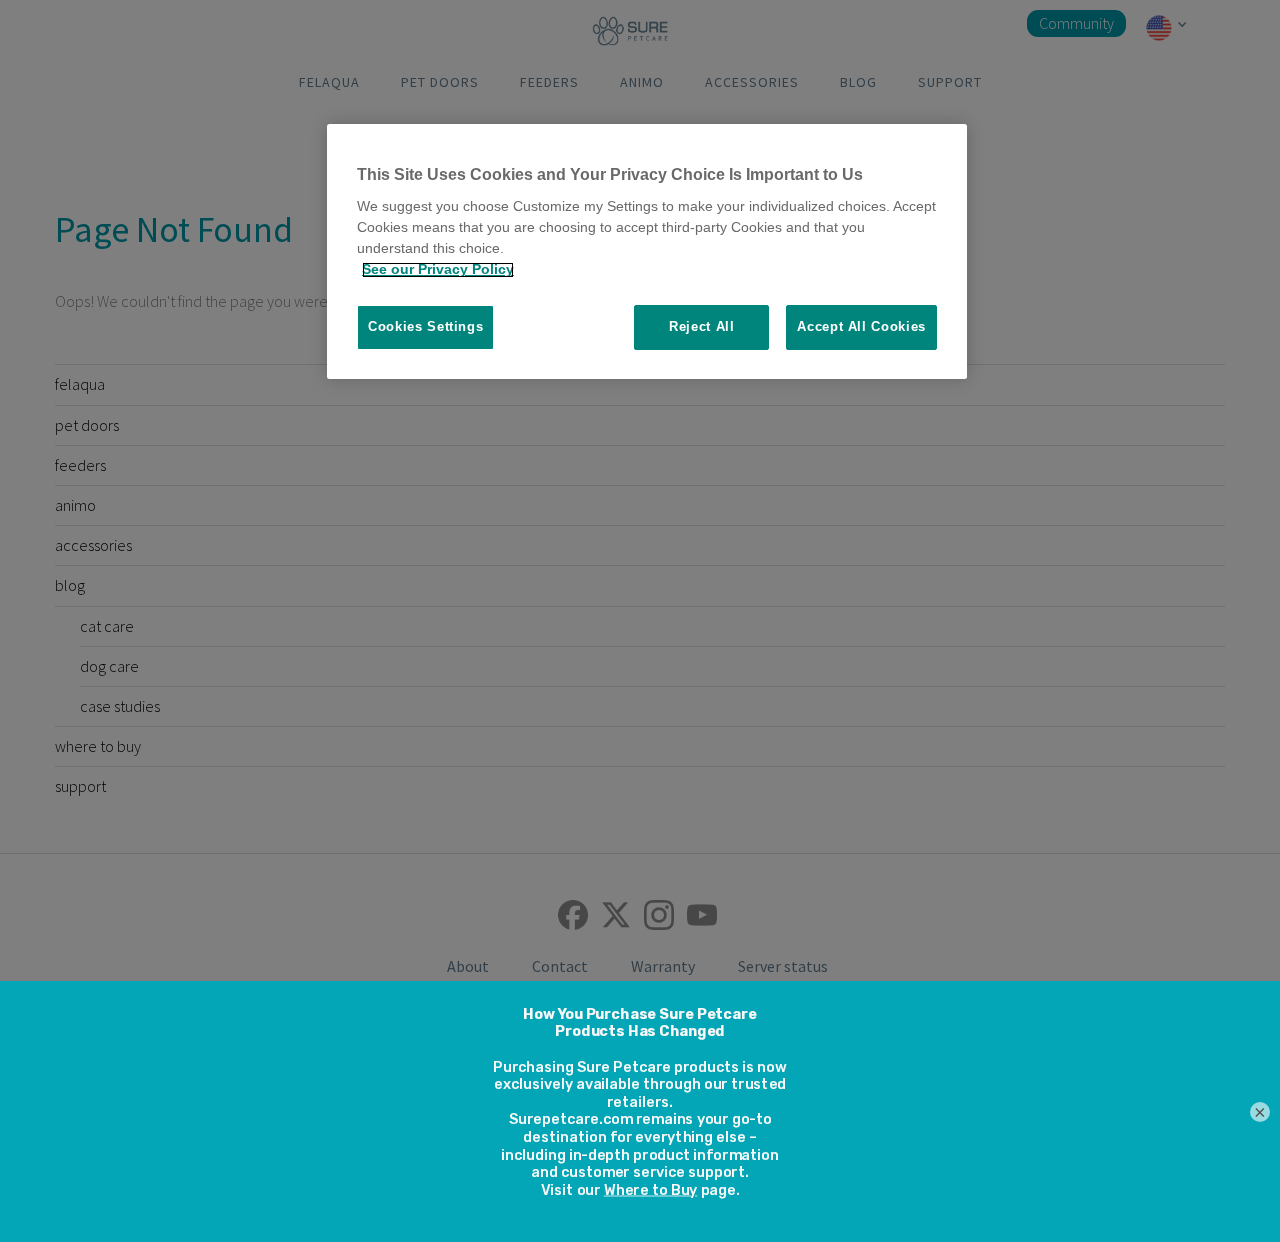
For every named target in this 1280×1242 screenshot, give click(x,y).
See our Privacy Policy (438, 270)
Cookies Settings (425, 327)
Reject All (702, 327)
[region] (647, 251)
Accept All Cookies (861, 327)
